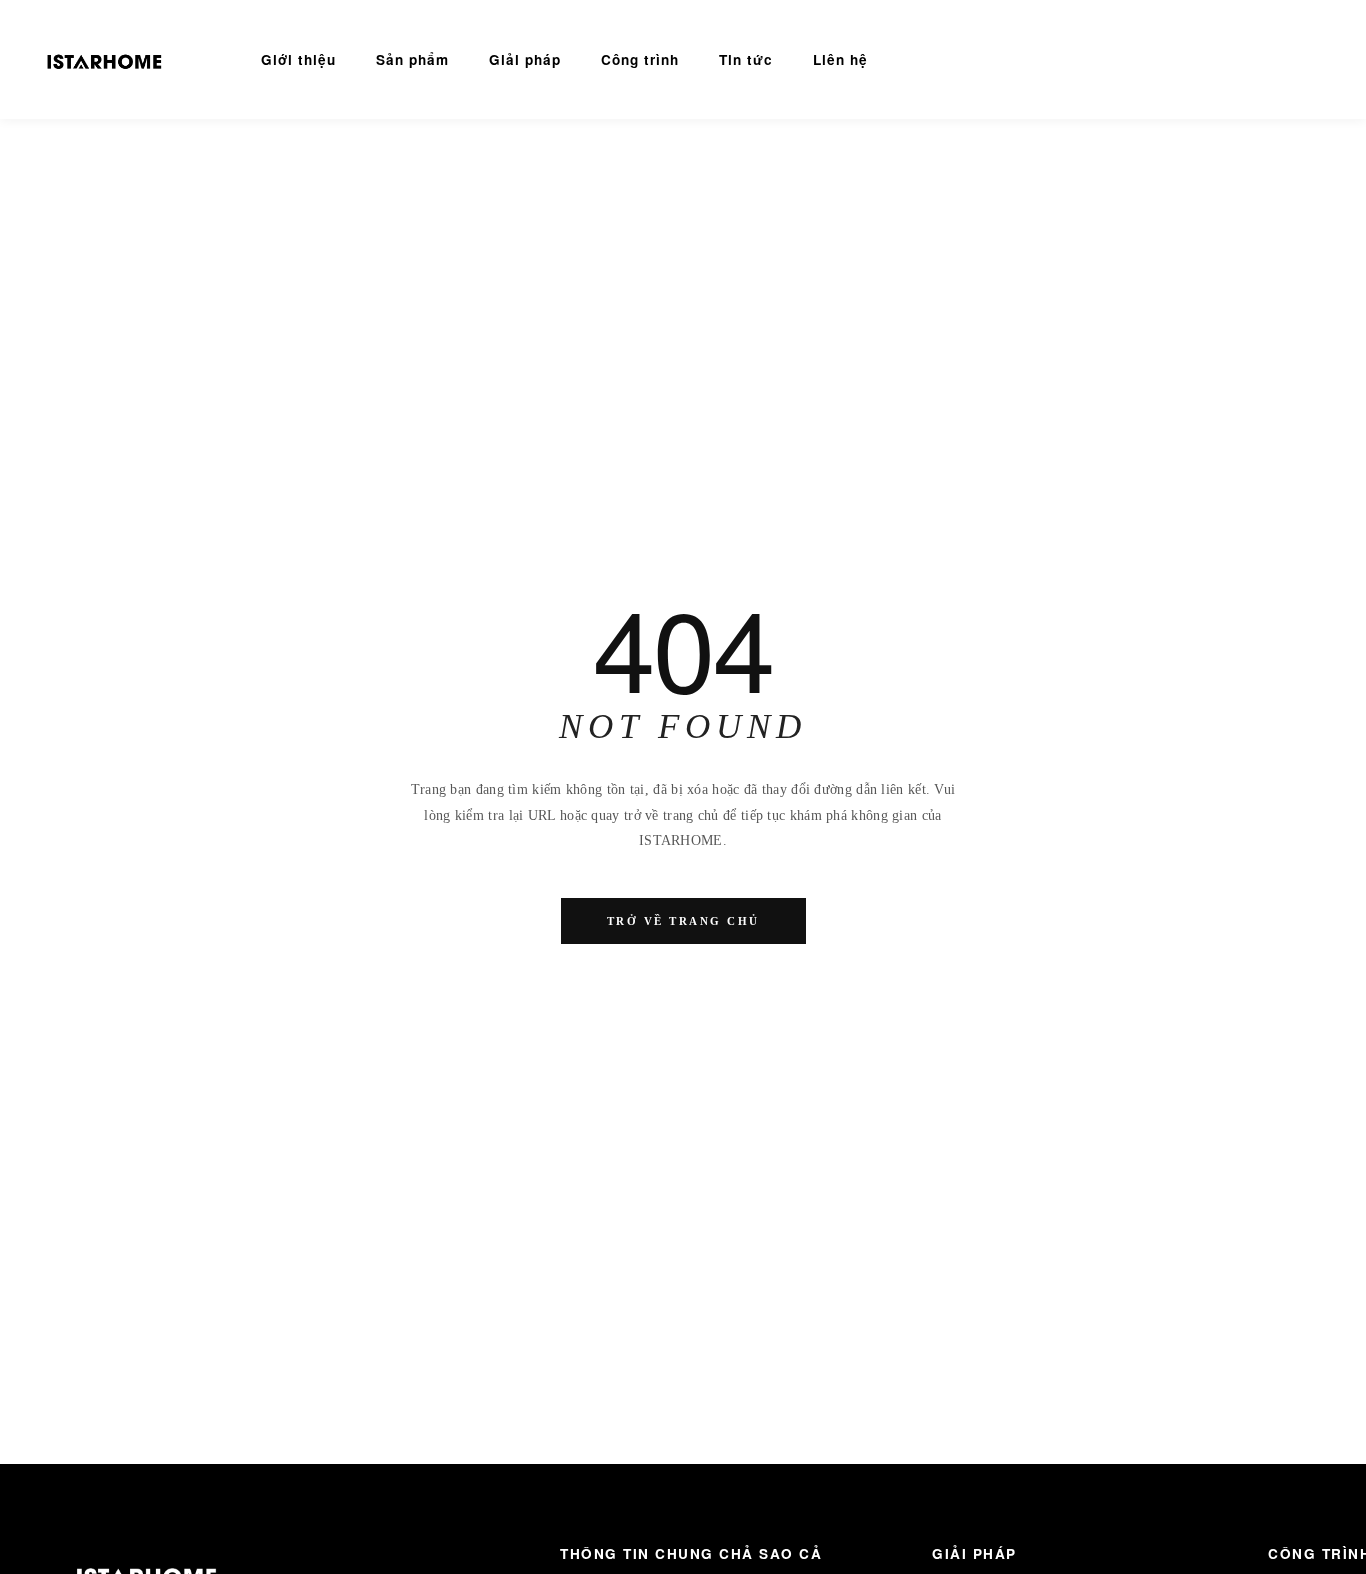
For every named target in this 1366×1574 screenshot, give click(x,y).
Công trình (640, 59)
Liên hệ (840, 59)
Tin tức (746, 59)
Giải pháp (525, 59)
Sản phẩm (412, 59)
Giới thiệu (298, 59)
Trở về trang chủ (683, 921)
